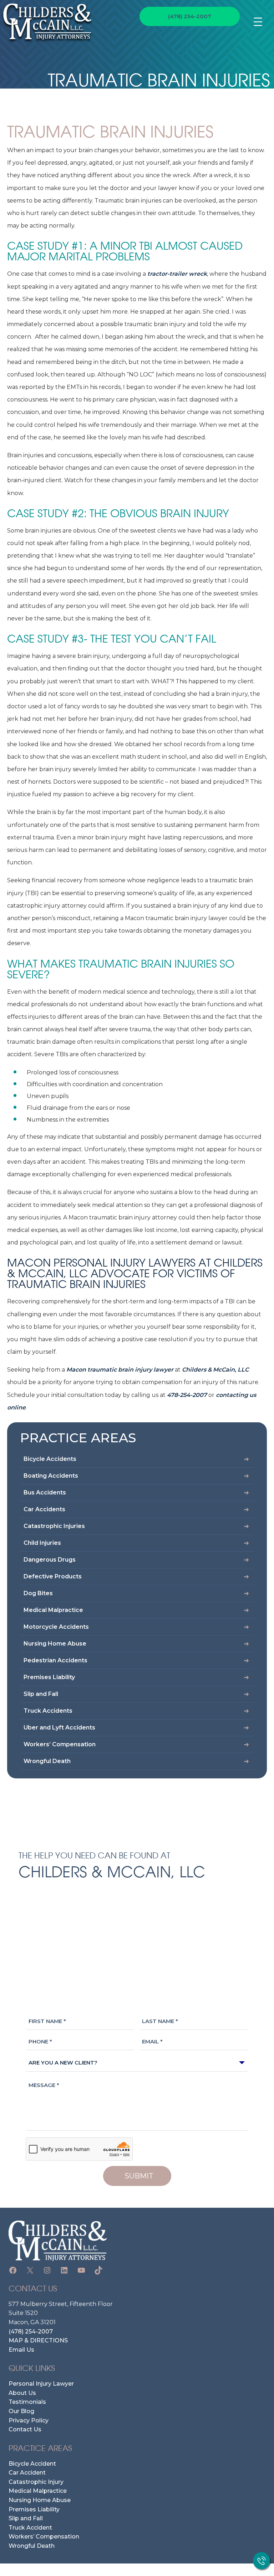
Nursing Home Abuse (55, 1644)
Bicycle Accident (32, 2464)
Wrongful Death (47, 1761)
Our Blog (21, 2411)
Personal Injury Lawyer (41, 2384)
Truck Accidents (48, 1711)
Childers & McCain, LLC (215, 1370)
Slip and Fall (41, 1694)
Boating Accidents (51, 1476)
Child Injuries (42, 1543)
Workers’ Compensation (60, 1744)
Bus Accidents (45, 1492)
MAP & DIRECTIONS (38, 2340)
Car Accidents (44, 1509)
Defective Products (53, 1576)
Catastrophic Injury (36, 2482)
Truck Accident (30, 2528)
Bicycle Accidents (50, 1459)
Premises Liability (49, 1677)
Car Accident (27, 2473)
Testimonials (27, 2402)
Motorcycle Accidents (56, 1627)
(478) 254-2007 (190, 16)
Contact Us (25, 2429)
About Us (22, 2393)
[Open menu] (262, 22)
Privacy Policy (29, 2420)
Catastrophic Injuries (54, 1526)
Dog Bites (38, 1593)
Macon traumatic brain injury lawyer (120, 1370)
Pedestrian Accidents (55, 1660)
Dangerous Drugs (50, 1560)
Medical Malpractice (53, 1610)
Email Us (21, 2350)
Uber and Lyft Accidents (59, 1728)
